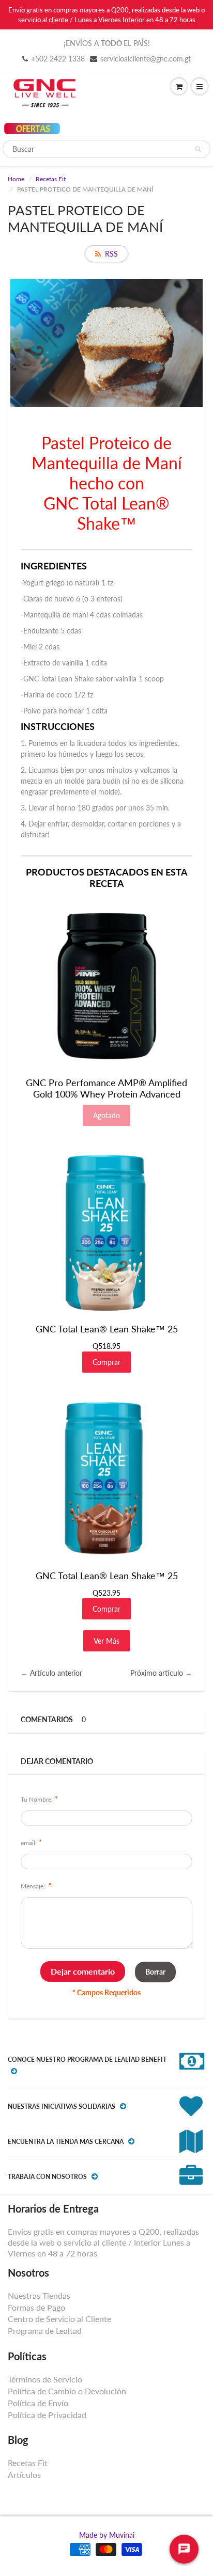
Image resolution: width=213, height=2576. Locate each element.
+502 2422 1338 (58, 59)
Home (16, 179)
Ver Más (106, 1641)
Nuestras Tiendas (39, 2295)
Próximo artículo (157, 1673)
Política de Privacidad (47, 2415)
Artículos (24, 2475)
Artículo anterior (56, 1673)
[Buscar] (198, 149)
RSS (111, 254)
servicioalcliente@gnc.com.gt (146, 59)
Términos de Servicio (45, 2379)
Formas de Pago (36, 2307)
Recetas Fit (51, 179)
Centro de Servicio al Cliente (59, 2319)
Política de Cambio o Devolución (67, 2391)
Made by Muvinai (107, 2535)
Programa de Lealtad (45, 2331)
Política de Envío (38, 2403)
